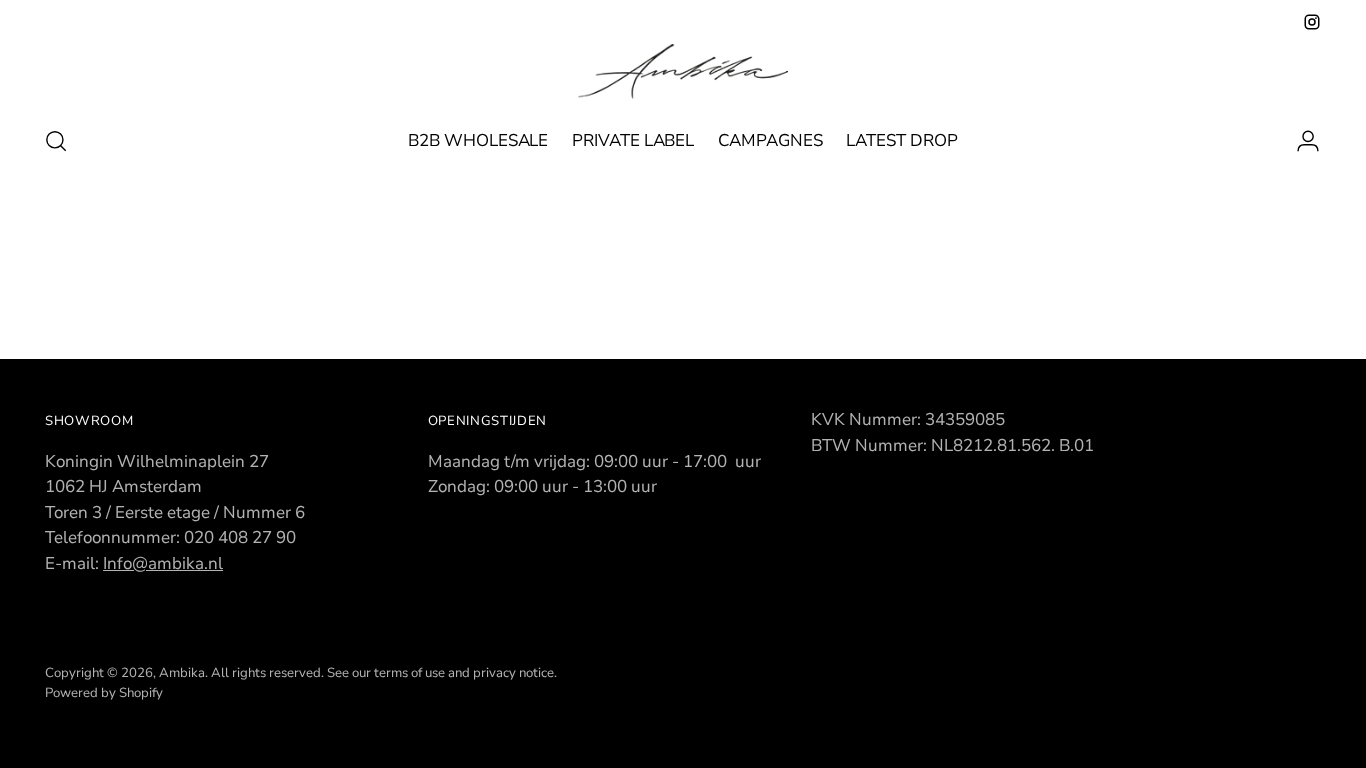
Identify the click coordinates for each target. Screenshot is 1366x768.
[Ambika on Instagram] (1312, 22)
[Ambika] (683, 71)
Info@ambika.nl (163, 563)
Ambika (182, 673)
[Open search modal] (56, 141)
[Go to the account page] (1300, 141)
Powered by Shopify (104, 693)
